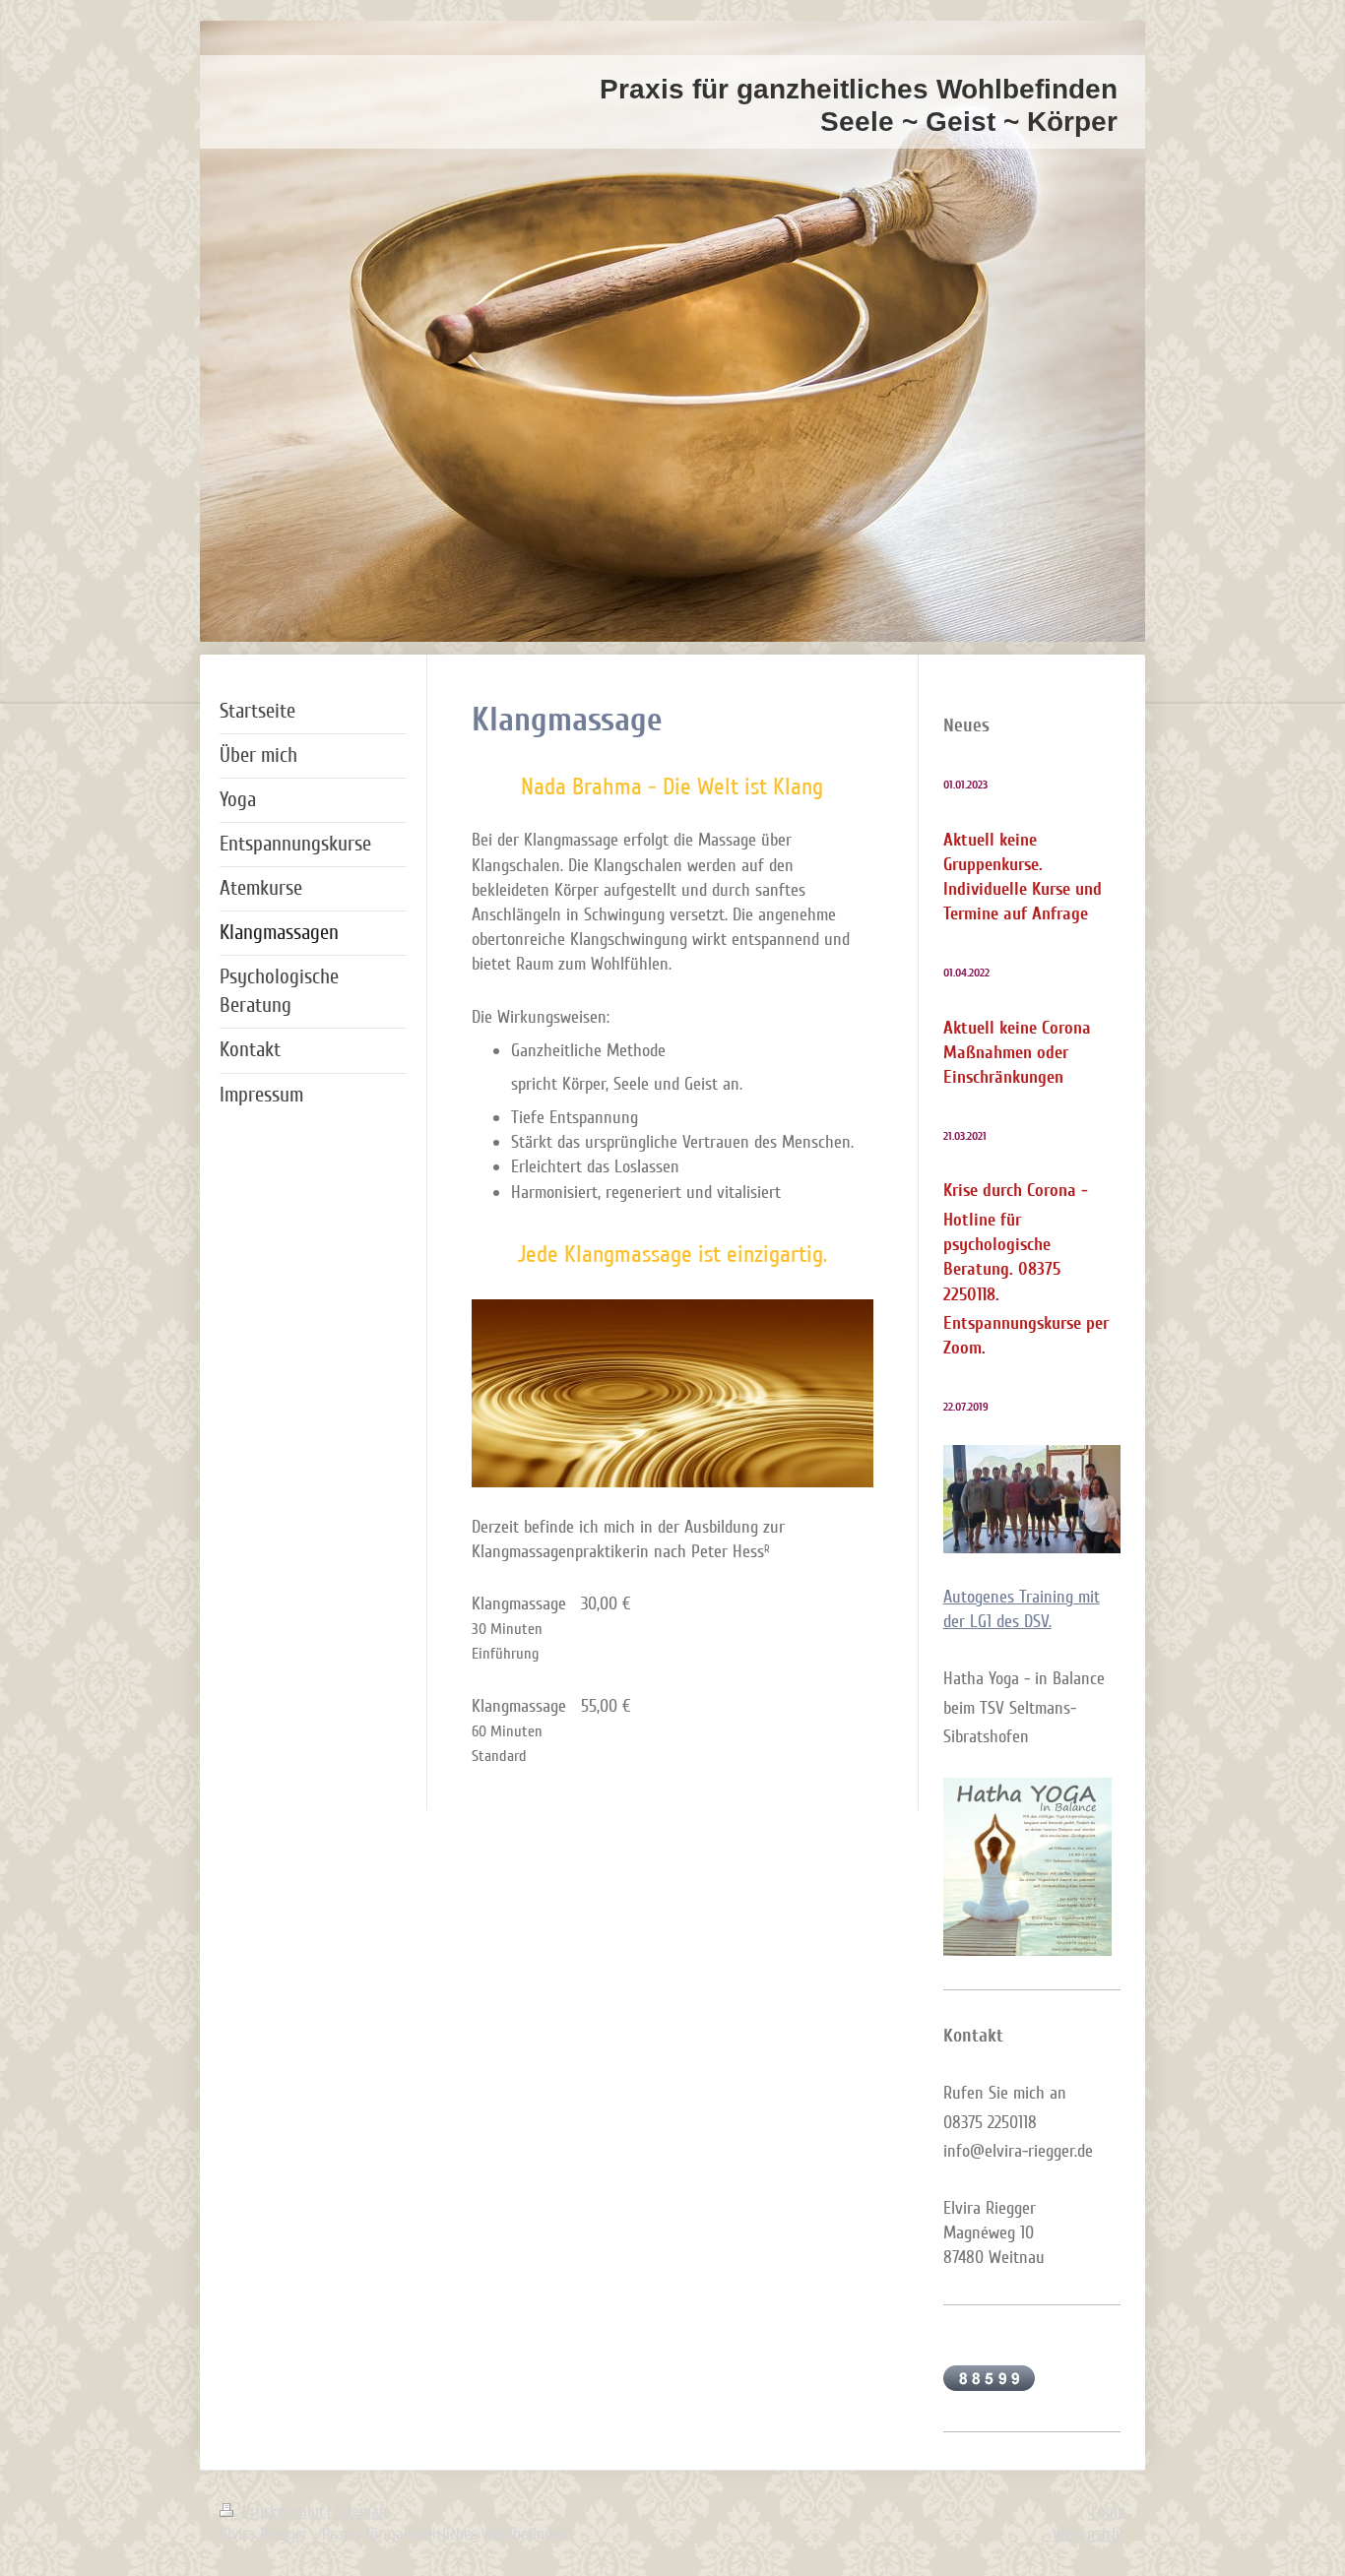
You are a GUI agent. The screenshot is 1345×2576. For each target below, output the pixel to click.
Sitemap (361, 2512)
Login (1108, 2512)
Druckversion (282, 2512)
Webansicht (1089, 2534)
